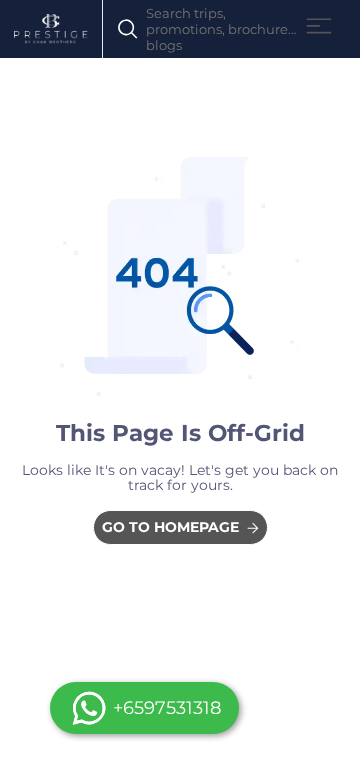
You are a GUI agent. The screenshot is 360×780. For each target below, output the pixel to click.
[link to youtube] (180, 527)
